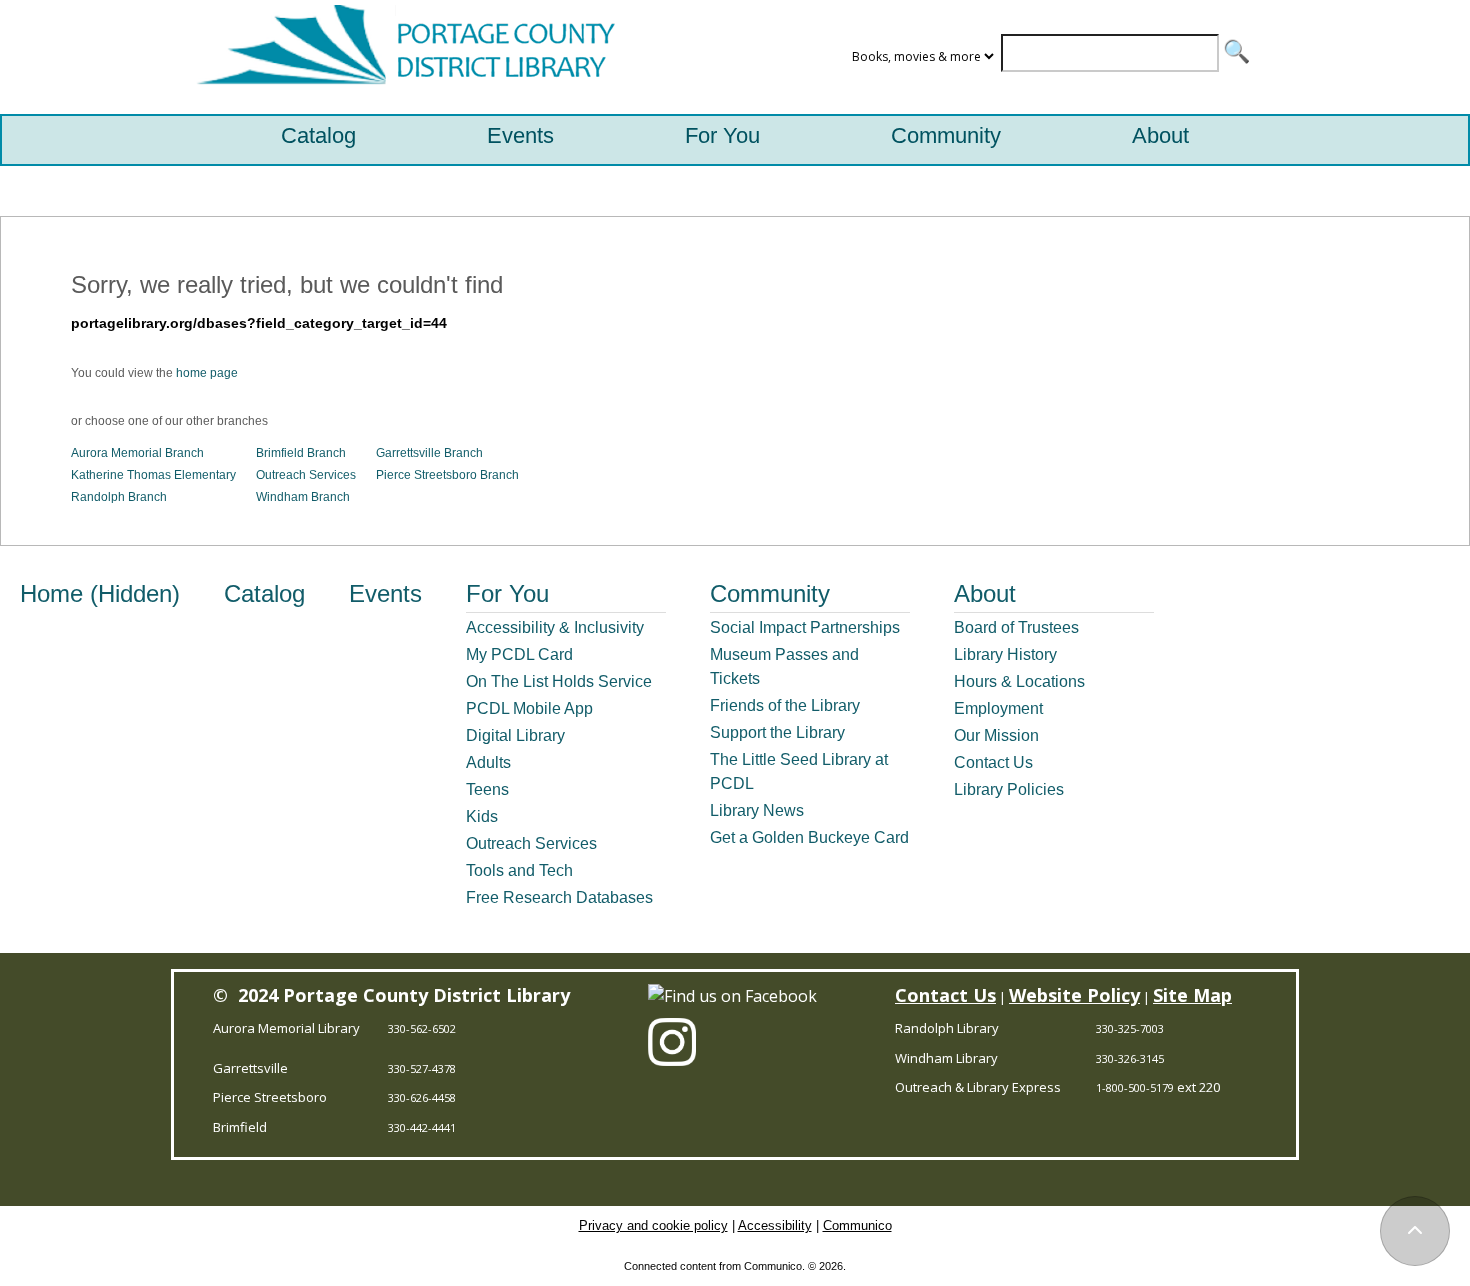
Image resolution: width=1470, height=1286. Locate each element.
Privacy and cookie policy (653, 1225)
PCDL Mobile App (529, 708)
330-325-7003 (1130, 1028)
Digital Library (515, 735)
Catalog (318, 135)
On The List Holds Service (559, 681)
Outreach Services (306, 475)
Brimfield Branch (301, 453)
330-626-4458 (422, 1097)
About (1160, 135)
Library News (757, 810)
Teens (487, 789)
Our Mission (996, 735)
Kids (482, 816)
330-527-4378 (422, 1068)
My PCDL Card (519, 654)
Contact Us (993, 762)
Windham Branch (303, 497)
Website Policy (1074, 995)
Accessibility (775, 1225)
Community (946, 135)
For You (722, 135)
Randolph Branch (119, 497)
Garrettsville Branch (429, 453)
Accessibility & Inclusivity (555, 627)
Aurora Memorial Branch (137, 453)
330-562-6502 (422, 1028)
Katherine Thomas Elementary (153, 475)
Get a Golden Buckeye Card (809, 837)
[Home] (401, 57)
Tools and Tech (519, 870)
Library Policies (1009, 789)
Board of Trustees (1016, 627)
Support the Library (777, 732)
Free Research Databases (559, 897)
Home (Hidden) (100, 593)
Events (520, 135)
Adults (488, 762)
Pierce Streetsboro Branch (447, 475)
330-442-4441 (422, 1127)
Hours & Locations (1019, 681)
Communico (857, 1225)
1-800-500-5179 (1135, 1087)
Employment (998, 708)
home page (207, 373)
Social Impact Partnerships (805, 627)
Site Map (1192, 995)
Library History (1005, 654)
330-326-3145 (1130, 1058)
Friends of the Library (785, 705)
